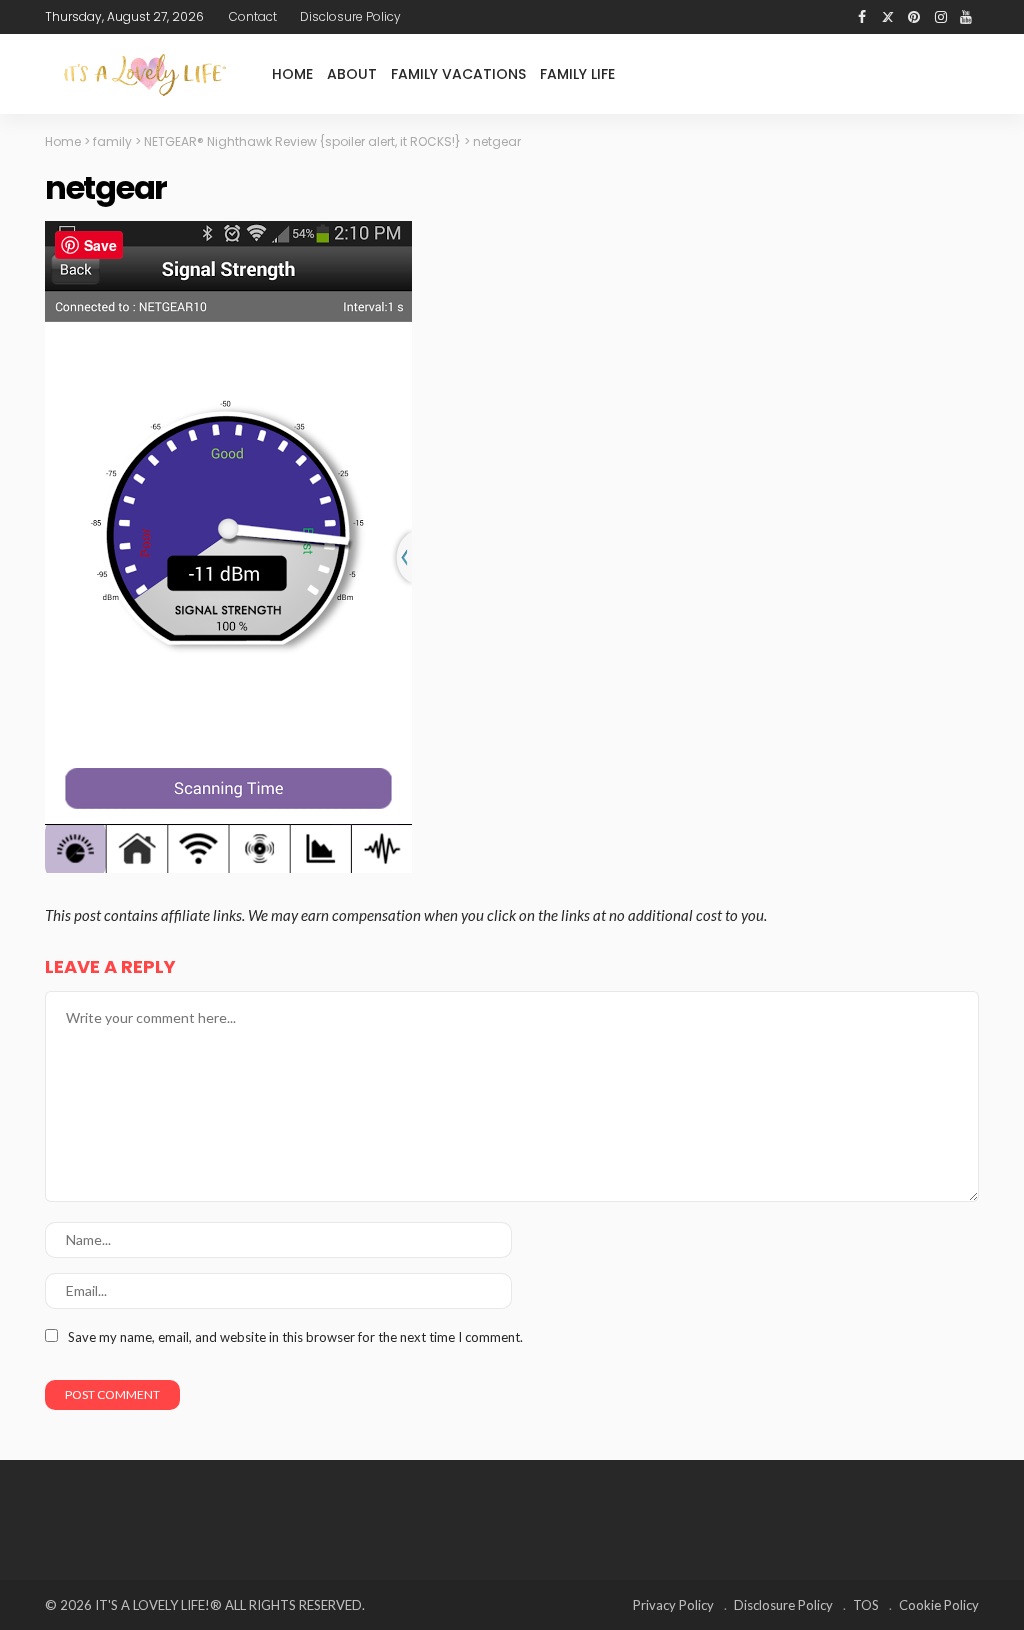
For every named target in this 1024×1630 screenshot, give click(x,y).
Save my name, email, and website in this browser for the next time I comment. (295, 1337)
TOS (866, 1605)
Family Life (577, 74)
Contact (253, 16)
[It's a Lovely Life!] (145, 74)
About (352, 74)
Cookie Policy (939, 1605)
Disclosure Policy (350, 16)
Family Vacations (458, 74)
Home (292, 74)
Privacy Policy (673, 1605)
